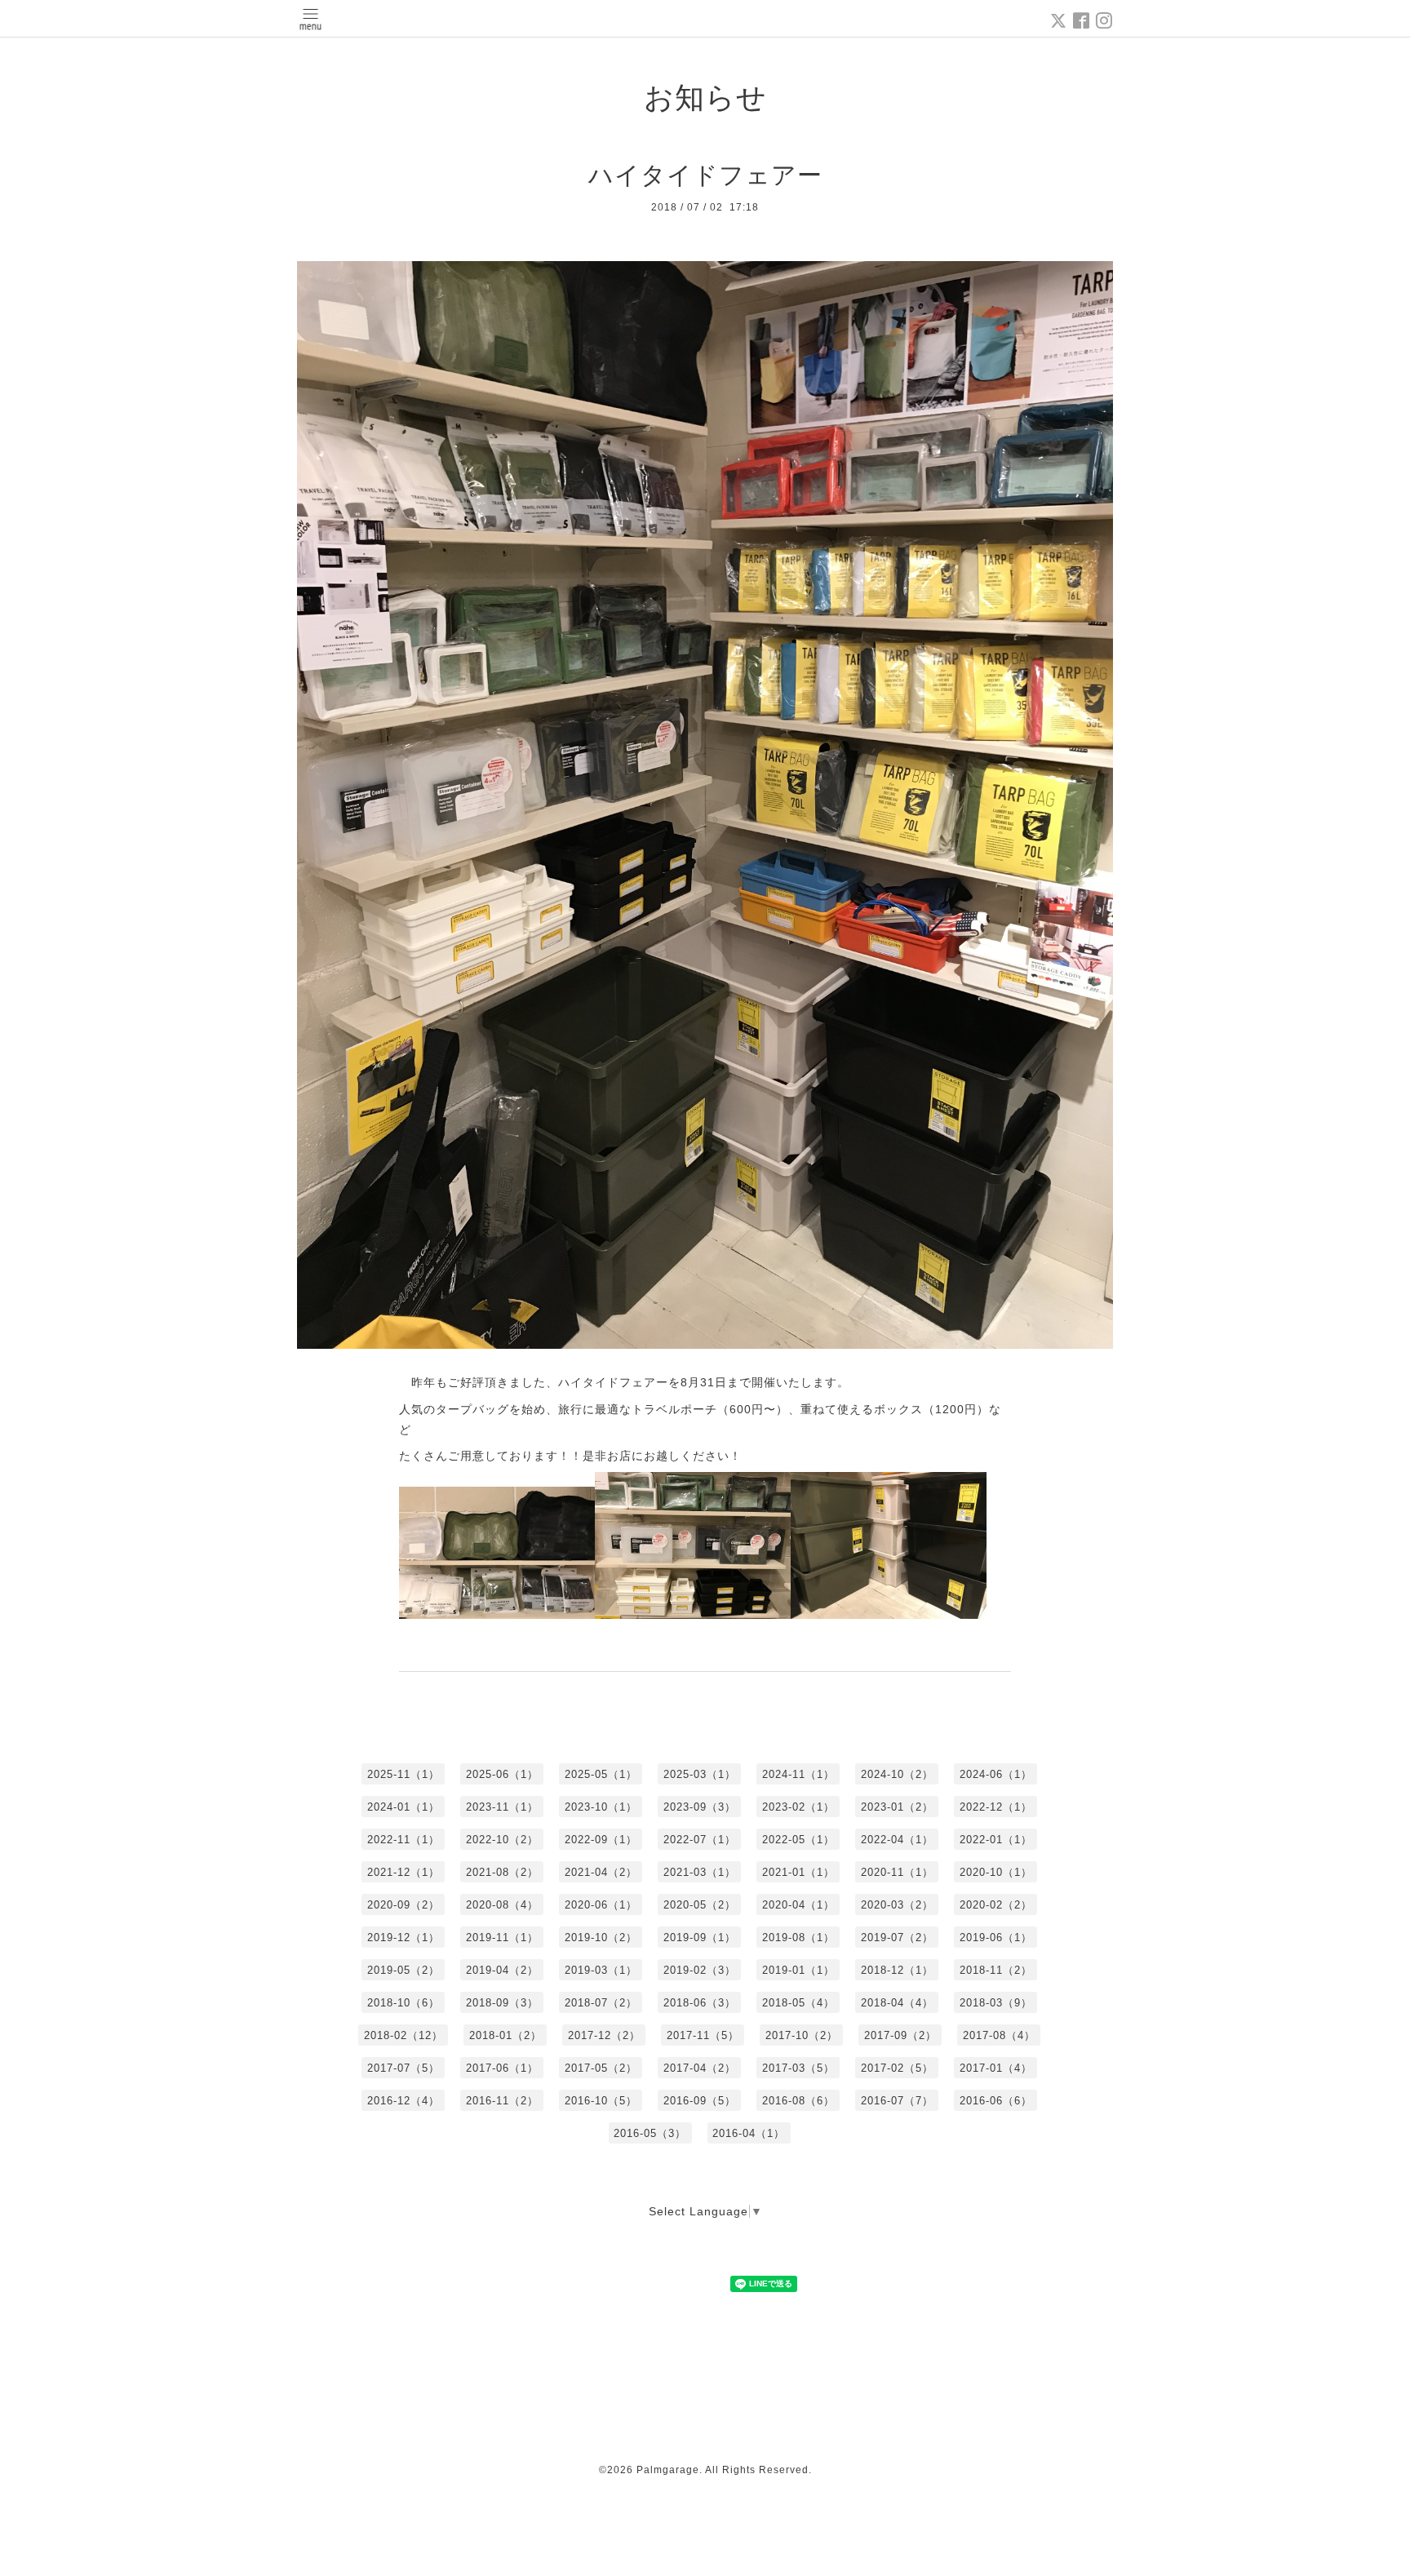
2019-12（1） (403, 1938)
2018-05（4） (798, 2003)
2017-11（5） (703, 2035)
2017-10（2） (802, 2035)
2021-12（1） (403, 1872)
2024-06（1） (996, 1774)
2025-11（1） (403, 1774)
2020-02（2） (996, 1905)
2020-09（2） (403, 1905)
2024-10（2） (897, 1774)
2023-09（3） (700, 1807)
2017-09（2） (900, 2035)
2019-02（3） (700, 1970)
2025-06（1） (502, 1774)
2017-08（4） (999, 2035)
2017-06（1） (502, 2068)
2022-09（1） (601, 1840)
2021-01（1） (798, 1872)
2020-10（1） (996, 1872)
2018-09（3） (502, 2003)
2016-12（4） (403, 2101)
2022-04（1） (897, 1840)
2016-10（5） (601, 2101)
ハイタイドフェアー (705, 175)
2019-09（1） (700, 1938)
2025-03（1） (700, 1774)
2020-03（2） (897, 1905)
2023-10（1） (601, 1807)
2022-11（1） (403, 1840)
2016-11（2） (502, 2101)
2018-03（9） (996, 2003)
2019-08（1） (798, 1938)
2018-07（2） (601, 2003)
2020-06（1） (601, 1905)
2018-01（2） (505, 2035)
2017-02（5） (897, 2068)
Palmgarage (668, 2470)
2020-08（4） (502, 1905)
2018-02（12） (403, 2035)
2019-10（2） (601, 1938)
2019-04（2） (502, 1970)
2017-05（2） (601, 2068)
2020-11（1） (897, 1872)
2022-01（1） (996, 1840)
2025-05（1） (601, 1774)
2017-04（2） (700, 2068)
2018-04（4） (897, 2003)
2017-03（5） (798, 2068)
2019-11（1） (502, 1938)
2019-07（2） (897, 1938)
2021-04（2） (601, 1872)
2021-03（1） (700, 1872)
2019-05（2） (403, 1970)
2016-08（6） (798, 2101)
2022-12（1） (996, 1807)
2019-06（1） (996, 1938)
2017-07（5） (403, 2068)
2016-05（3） (650, 2133)
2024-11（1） (798, 1774)
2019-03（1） (601, 1970)
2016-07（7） (897, 2101)
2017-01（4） (996, 2068)
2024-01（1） (403, 1807)
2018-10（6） (403, 2003)
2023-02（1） (798, 1807)
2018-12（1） (897, 1970)
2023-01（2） (897, 1807)
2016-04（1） (749, 2133)
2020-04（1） (798, 1905)
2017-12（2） (604, 2035)
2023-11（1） (502, 1807)
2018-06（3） (700, 2003)
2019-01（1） (798, 1970)
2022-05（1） (798, 1840)
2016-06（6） (996, 2101)
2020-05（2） (700, 1905)
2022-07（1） (700, 1840)
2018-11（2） (996, 1970)
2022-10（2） (502, 1840)
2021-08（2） (502, 1872)
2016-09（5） (700, 2101)
